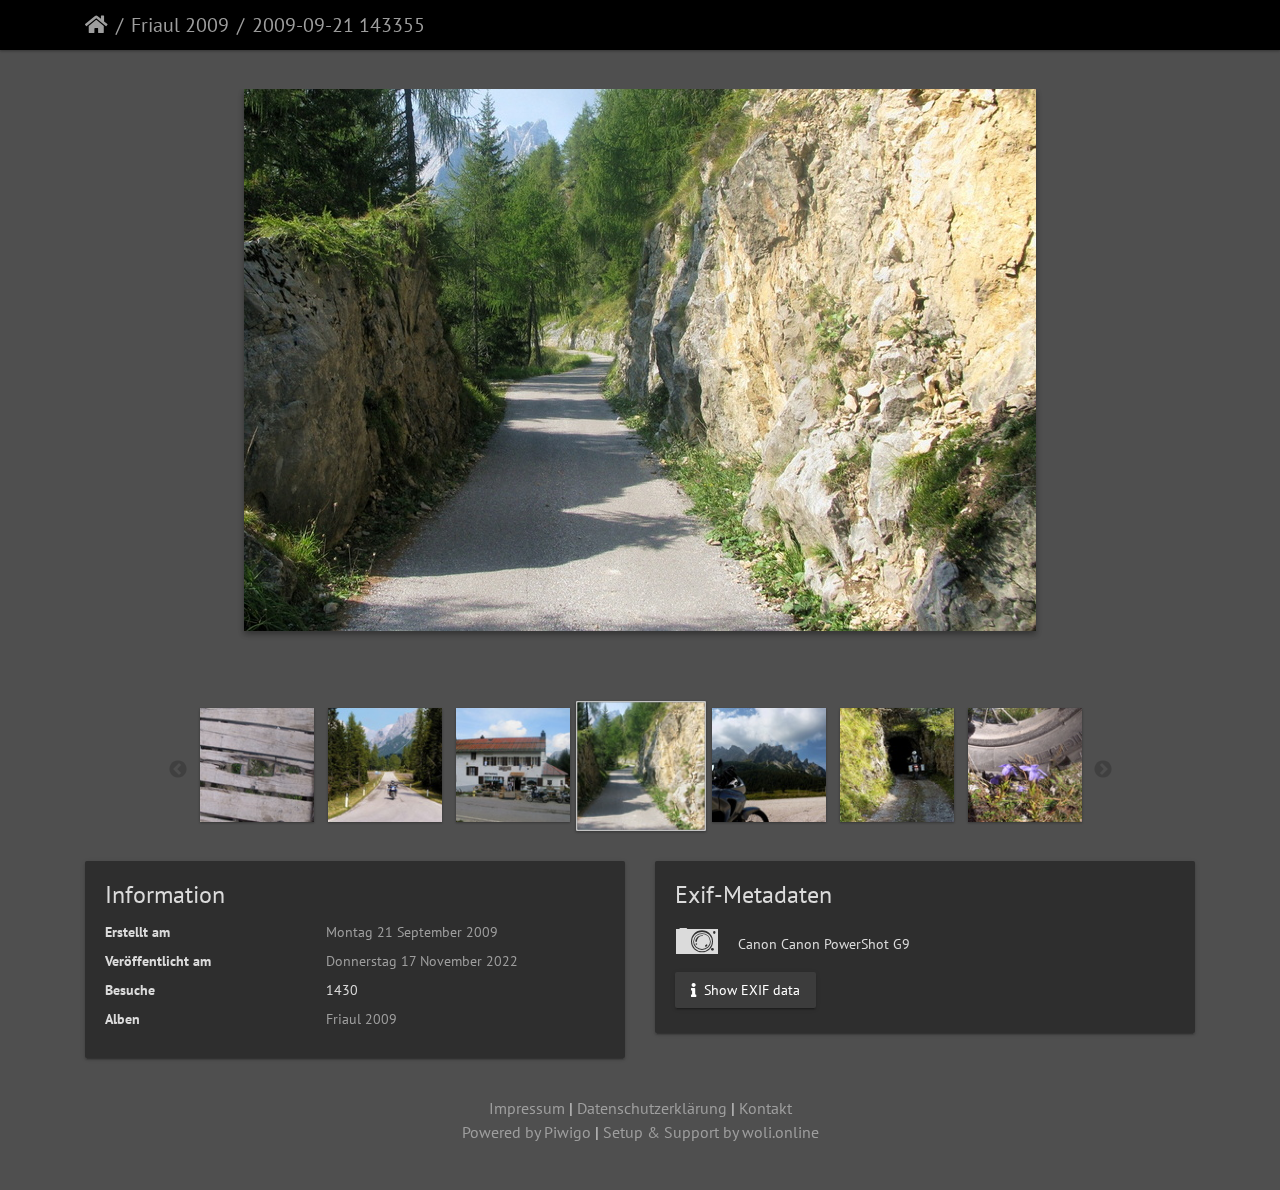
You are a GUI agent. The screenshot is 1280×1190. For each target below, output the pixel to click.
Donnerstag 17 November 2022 (422, 961)
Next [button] (1103, 770)
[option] (257, 765)
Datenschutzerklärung (652, 1108)
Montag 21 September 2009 (412, 932)
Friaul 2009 (180, 25)
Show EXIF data (750, 989)
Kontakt (765, 1108)
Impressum (527, 1108)
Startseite (96, 25)
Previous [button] (178, 770)
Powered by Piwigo (526, 1132)
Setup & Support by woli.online (711, 1132)
